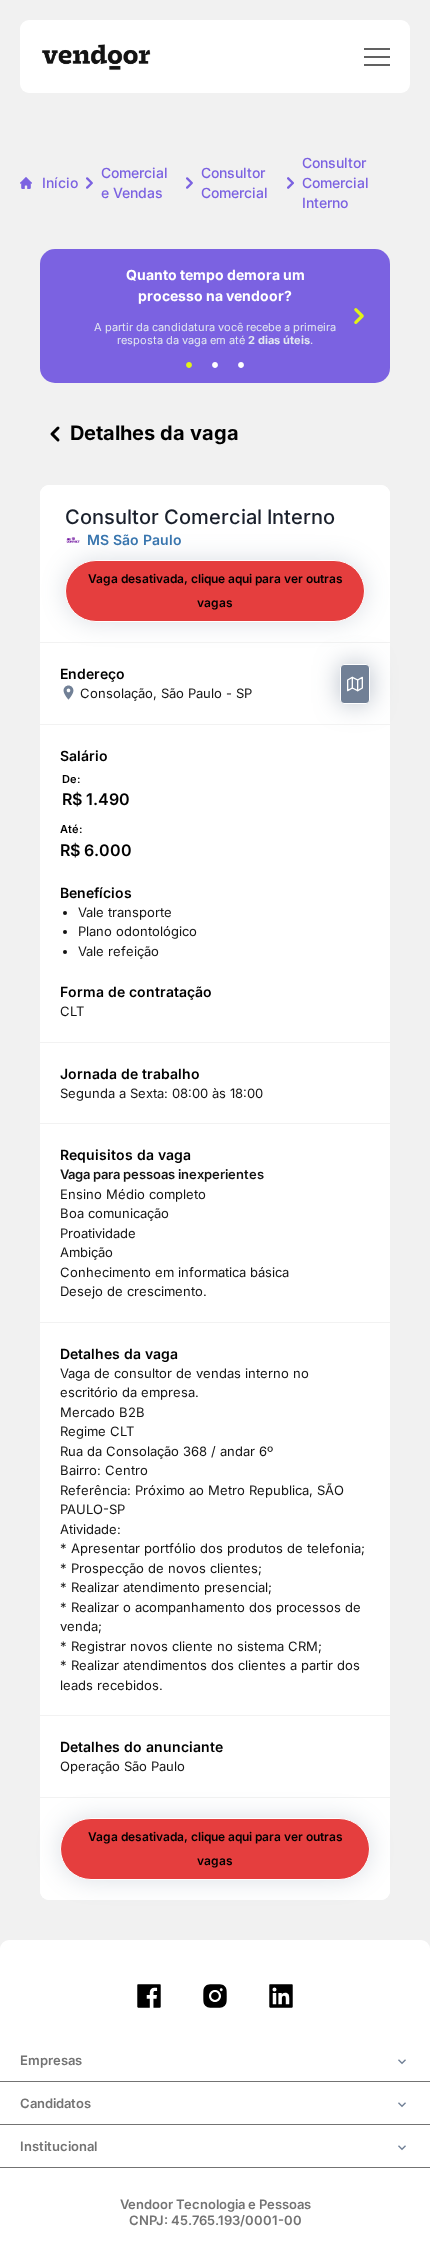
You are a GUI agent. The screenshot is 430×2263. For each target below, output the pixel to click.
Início (60, 182)
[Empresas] (215, 2062)
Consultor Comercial (234, 182)
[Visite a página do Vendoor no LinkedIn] (281, 1996)
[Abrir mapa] (355, 684)
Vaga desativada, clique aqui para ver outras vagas (215, 590)
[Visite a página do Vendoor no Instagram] (215, 1996)
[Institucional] (215, 2148)
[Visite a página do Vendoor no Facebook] (149, 1996)
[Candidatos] (215, 2105)
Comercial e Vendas (134, 182)
